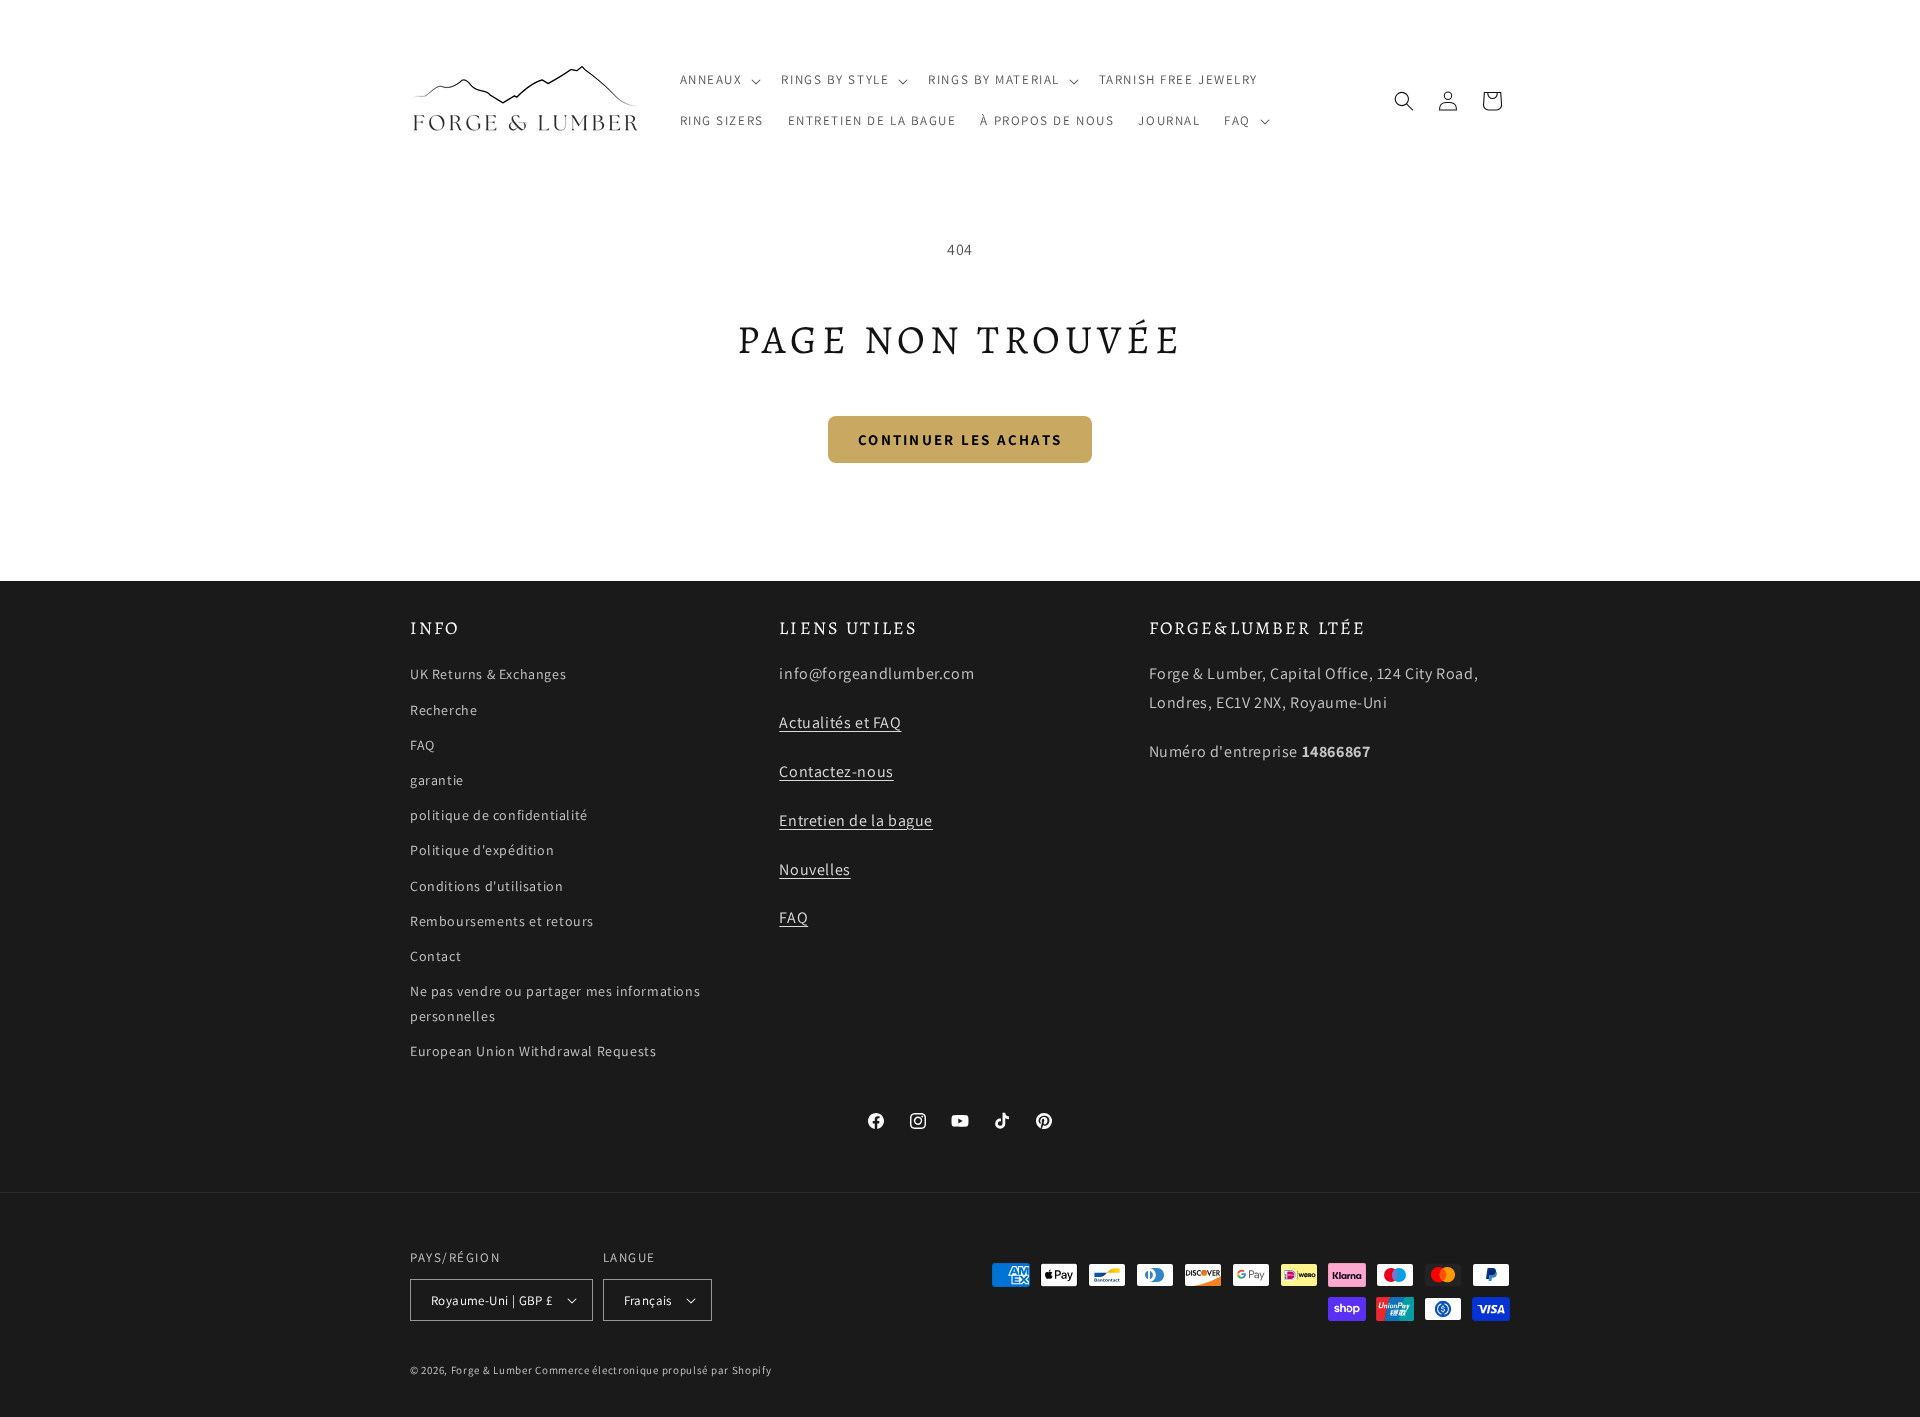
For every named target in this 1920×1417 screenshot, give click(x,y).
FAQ (422, 745)
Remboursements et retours (502, 921)
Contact (435, 956)
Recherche (443, 710)
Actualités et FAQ (840, 722)
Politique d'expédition (482, 850)
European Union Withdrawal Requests (533, 1051)
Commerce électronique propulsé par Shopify (653, 1370)
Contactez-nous (836, 771)
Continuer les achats (960, 439)
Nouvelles (814, 869)
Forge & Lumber (492, 1370)
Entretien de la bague (856, 820)
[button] (719, 80)
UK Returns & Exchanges (488, 674)
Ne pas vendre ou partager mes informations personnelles (555, 1003)
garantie (437, 780)
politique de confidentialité (499, 815)
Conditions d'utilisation (486, 886)
